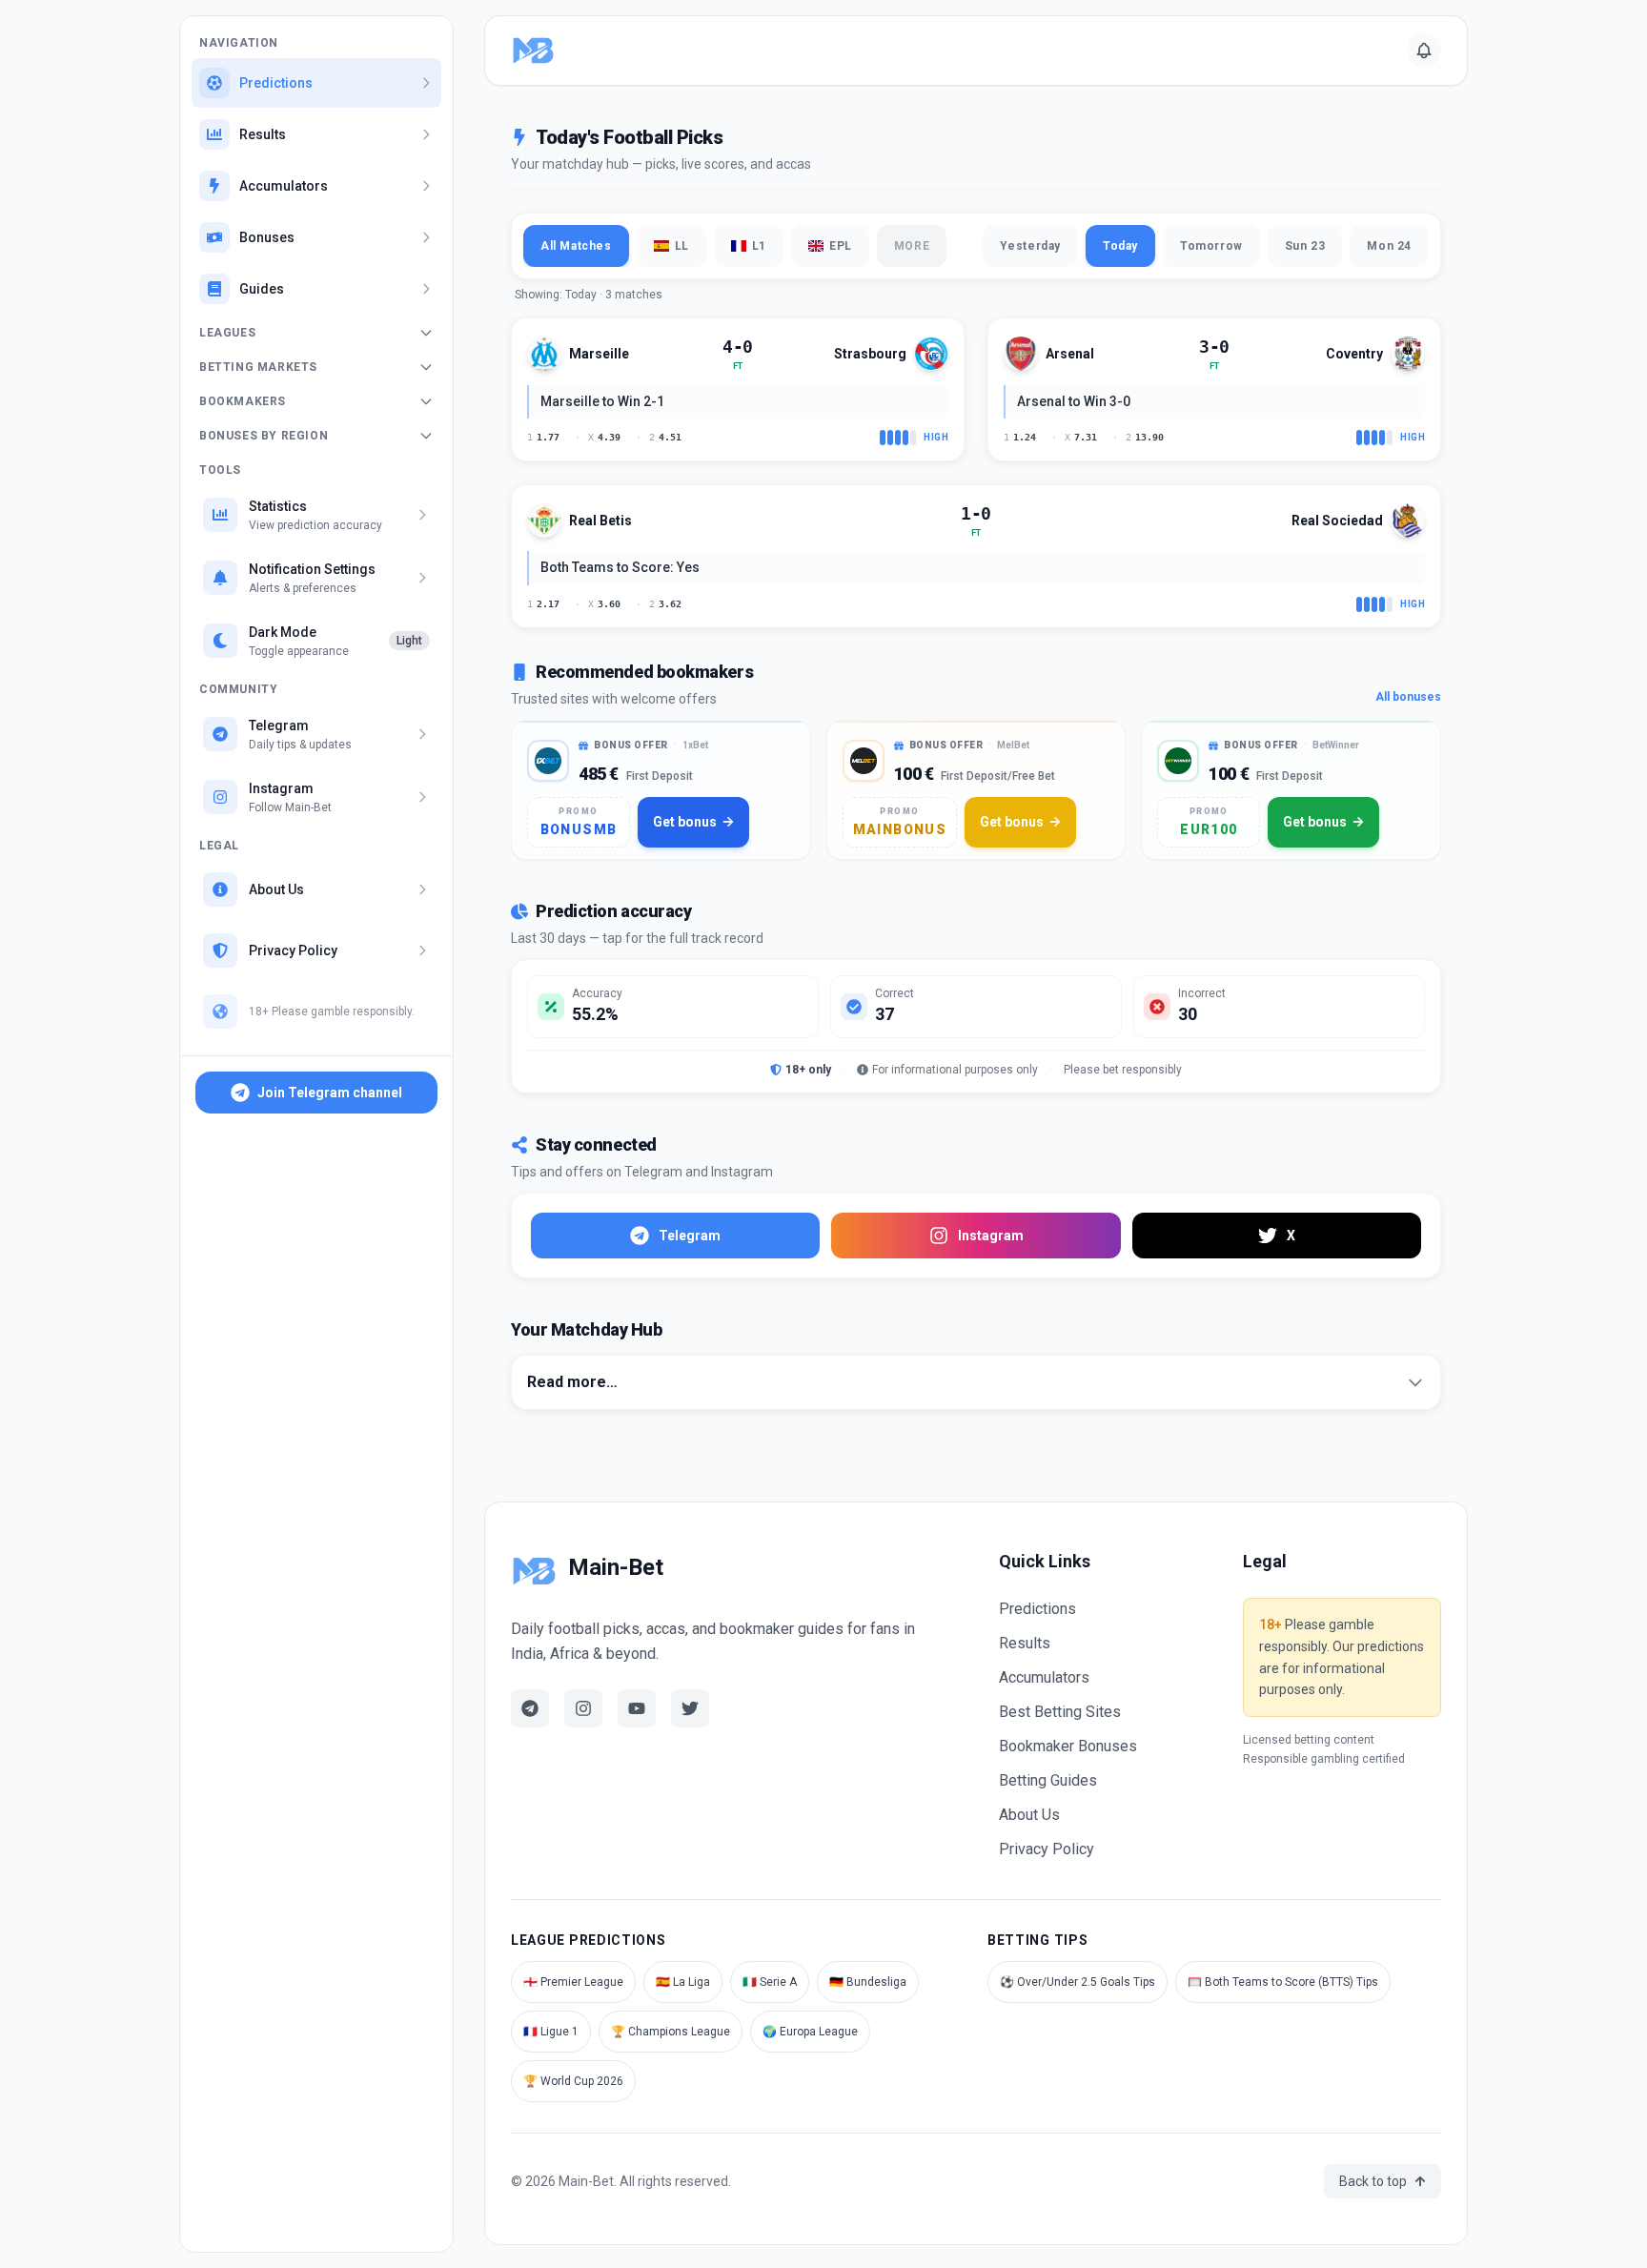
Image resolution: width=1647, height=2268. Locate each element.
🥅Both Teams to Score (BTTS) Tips (1283, 1982)
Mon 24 (1389, 246)
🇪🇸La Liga (683, 1982)
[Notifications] (1424, 51)
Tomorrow (1211, 246)
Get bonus (685, 822)
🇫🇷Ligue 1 (551, 2032)
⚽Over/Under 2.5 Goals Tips (1078, 1982)
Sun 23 (1305, 246)
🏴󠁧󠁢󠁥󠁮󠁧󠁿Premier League (573, 1982)
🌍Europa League (810, 2032)
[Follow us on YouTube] (637, 1708)
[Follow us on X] (690, 1708)
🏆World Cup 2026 (573, 2081)
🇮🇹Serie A (770, 1982)
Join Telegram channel (330, 1093)
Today (1120, 246)
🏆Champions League (671, 2032)
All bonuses (1408, 697)
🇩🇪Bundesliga (868, 1982)
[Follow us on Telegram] (530, 1708)
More (912, 246)
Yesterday (1030, 246)
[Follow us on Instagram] (583, 1708)
